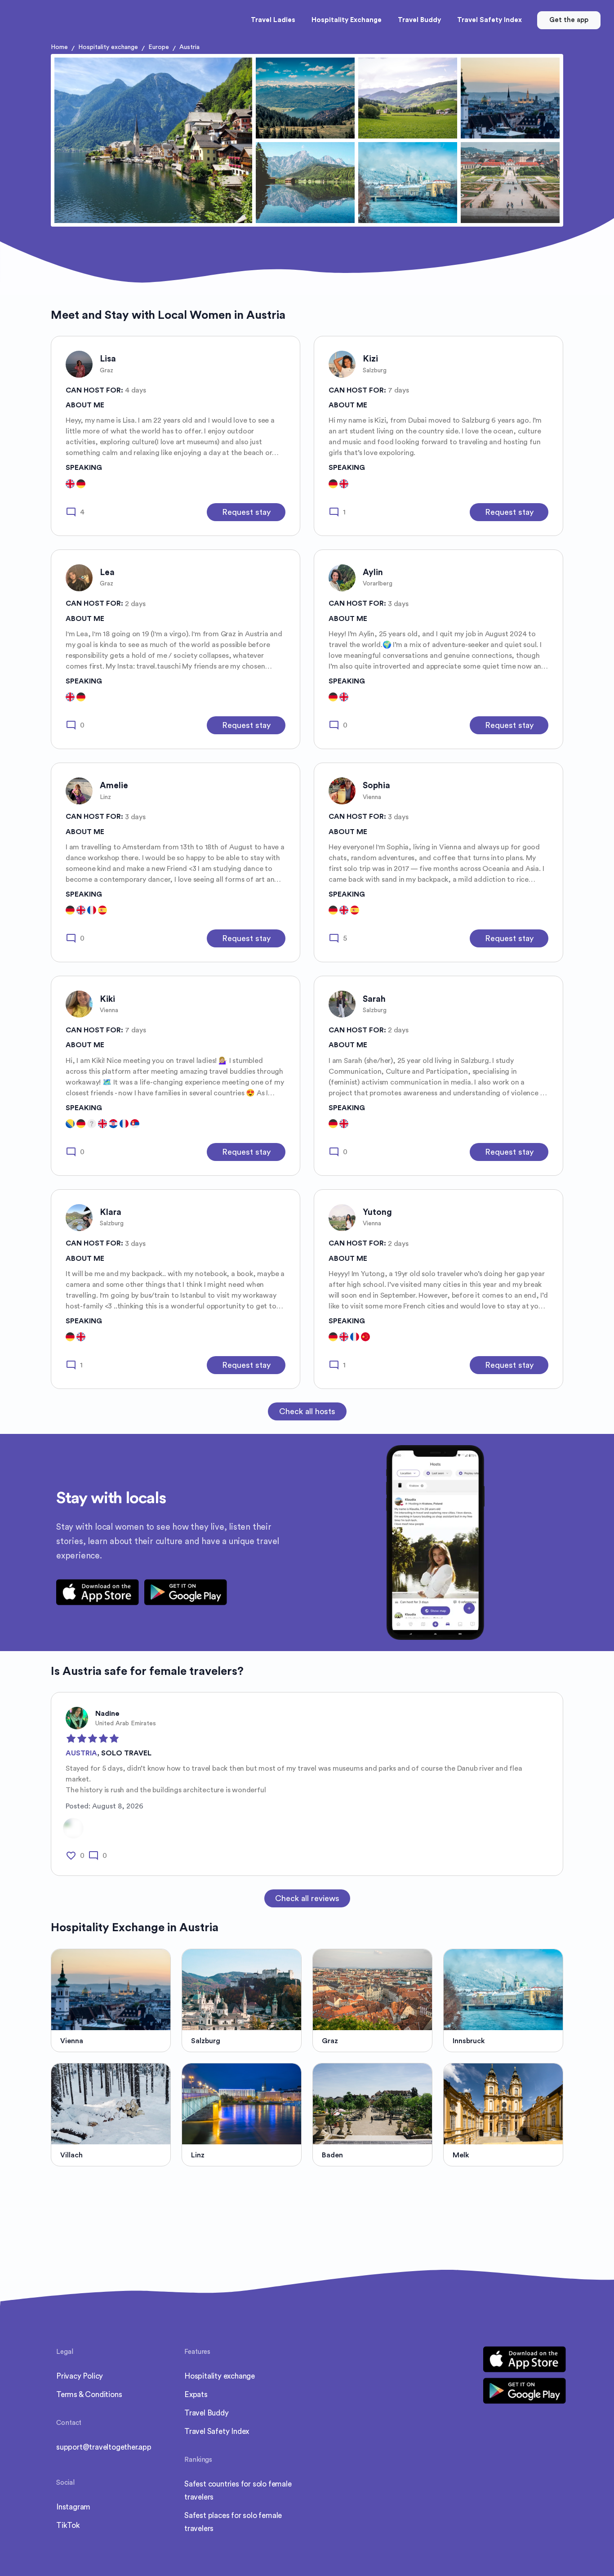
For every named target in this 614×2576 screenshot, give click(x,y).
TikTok (68, 2525)
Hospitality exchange (108, 47)
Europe (159, 47)
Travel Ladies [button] (273, 20)
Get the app (569, 20)
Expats (196, 2395)
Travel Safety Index (217, 2431)
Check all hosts (307, 1411)
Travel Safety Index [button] (489, 20)
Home (59, 47)
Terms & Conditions (89, 2395)
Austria (189, 47)
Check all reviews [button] (307, 1898)
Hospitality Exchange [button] (347, 20)
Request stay (246, 512)
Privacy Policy (80, 2376)
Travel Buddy (207, 2413)
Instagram (73, 2507)
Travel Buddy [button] (419, 20)
